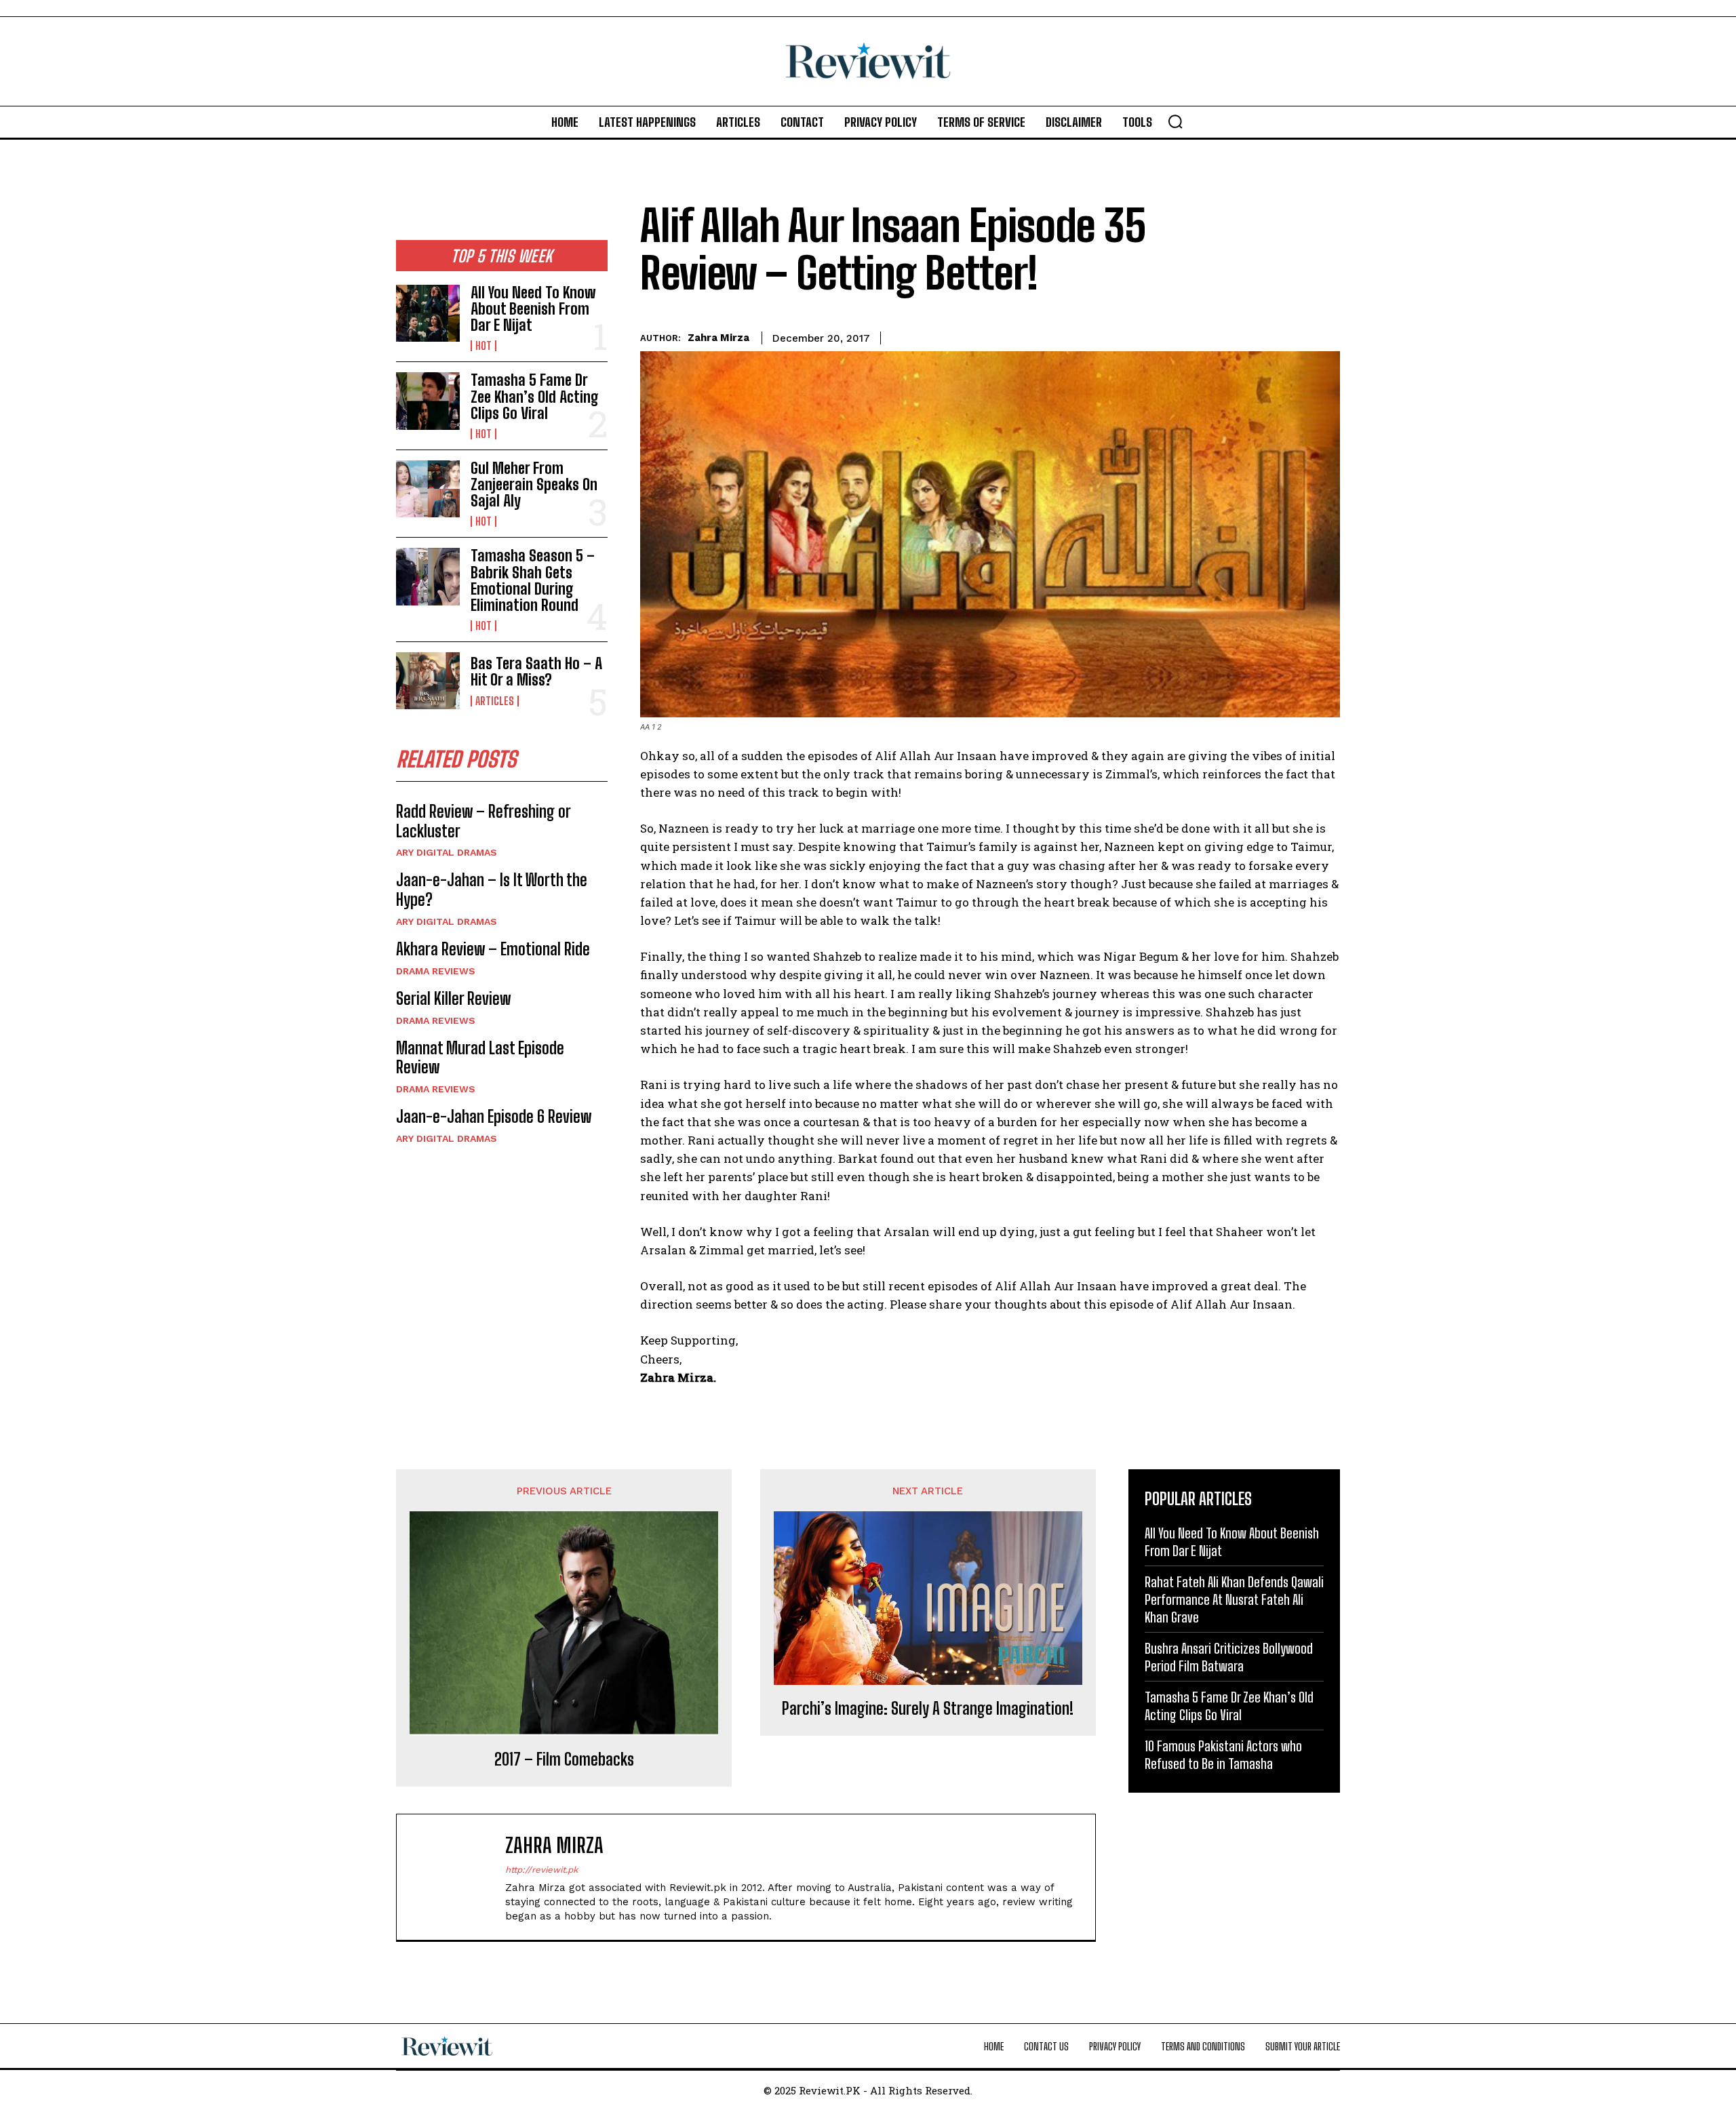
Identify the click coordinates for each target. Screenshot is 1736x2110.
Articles (495, 701)
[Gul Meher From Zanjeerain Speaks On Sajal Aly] (428, 489)
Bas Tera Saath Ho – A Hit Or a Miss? (536, 672)
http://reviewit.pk (541, 1870)
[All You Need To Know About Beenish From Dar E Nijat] (428, 313)
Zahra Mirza (718, 338)
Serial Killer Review (453, 998)
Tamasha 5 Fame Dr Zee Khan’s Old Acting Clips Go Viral (535, 396)
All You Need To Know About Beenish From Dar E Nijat (533, 309)
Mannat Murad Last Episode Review (480, 1058)
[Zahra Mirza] (458, 1877)
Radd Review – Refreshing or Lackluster (484, 821)
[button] (1175, 121)
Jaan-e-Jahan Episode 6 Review (494, 1116)
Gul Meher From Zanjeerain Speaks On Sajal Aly (534, 484)
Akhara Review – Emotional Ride (493, 949)
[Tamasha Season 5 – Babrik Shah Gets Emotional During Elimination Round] (428, 576)
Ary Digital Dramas (447, 852)
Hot (484, 346)
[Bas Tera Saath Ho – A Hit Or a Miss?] (428, 681)
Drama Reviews (436, 971)
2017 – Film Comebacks (564, 1759)
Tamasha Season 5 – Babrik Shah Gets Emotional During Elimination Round (533, 580)
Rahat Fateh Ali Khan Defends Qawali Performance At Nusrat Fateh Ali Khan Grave (1234, 1599)
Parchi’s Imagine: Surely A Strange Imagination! (928, 1709)
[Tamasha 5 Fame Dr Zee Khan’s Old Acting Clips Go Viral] (428, 401)
